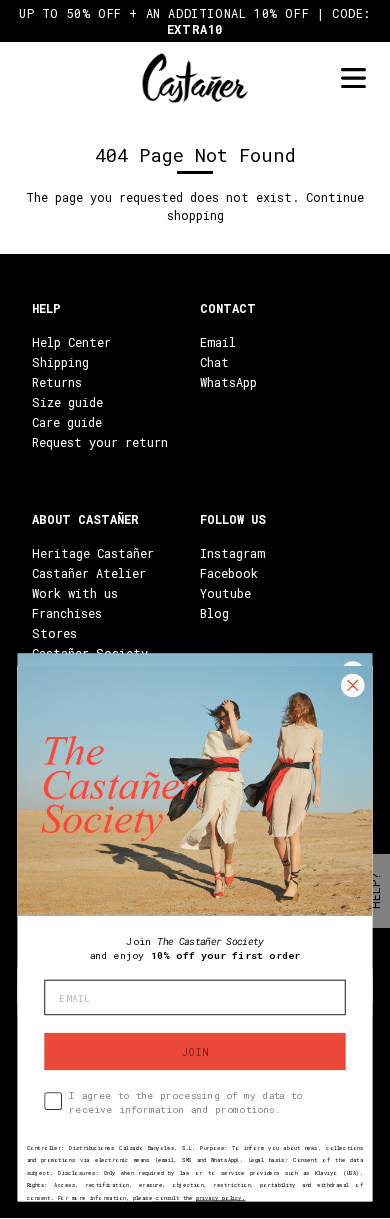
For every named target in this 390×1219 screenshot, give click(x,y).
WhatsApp (228, 382)
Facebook (229, 573)
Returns (57, 382)
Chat (214, 362)
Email (218, 342)
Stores (54, 633)
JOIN (195, 1051)
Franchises (67, 613)
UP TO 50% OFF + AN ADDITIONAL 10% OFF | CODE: (195, 21)
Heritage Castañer (93, 553)
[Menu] (353, 78)
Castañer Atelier (89, 573)
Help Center (71, 342)
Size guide (67, 402)
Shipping (60, 362)
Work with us (75, 593)
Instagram (232, 553)
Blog (214, 613)
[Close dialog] (352, 685)
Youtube (225, 593)
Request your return (100, 442)
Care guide (67, 422)
